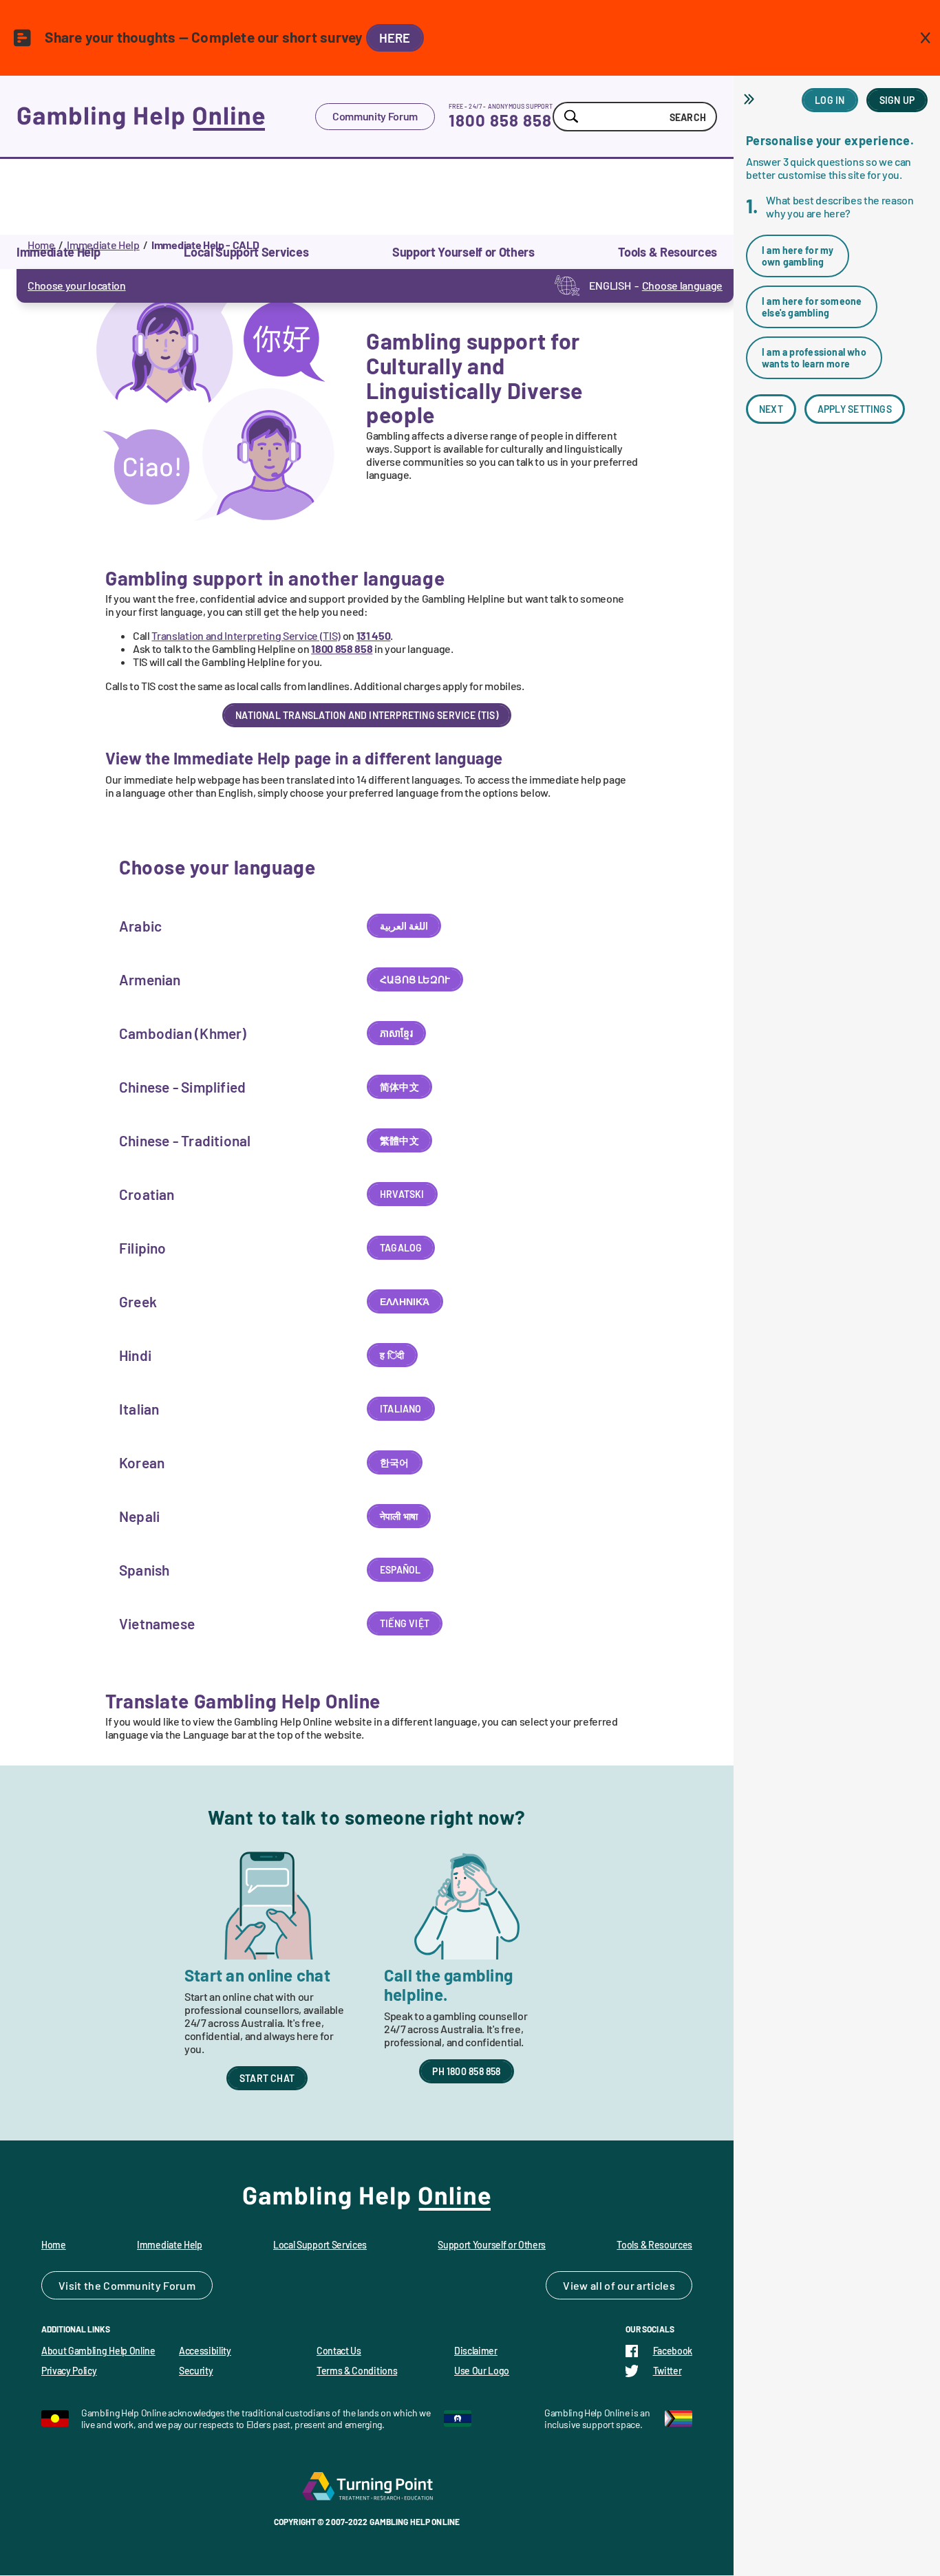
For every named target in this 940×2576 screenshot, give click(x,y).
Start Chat (267, 2078)
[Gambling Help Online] (166, 116)
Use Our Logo (482, 2371)
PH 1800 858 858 (466, 2071)
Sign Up (897, 100)
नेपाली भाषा (399, 1516)
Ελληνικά (405, 1301)
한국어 (395, 1462)
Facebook (673, 2351)
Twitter (667, 2371)
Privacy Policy (69, 2371)
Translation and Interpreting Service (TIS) (246, 635)
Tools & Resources (654, 2245)
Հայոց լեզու (415, 979)
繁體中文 (399, 1140)
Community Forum (375, 116)
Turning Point (367, 2486)
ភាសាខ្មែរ (396, 1033)
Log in (830, 100)
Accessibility (205, 2351)
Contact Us (339, 2351)
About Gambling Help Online (98, 2351)
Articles (656, 2285)
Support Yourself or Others (492, 2245)
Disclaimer (476, 2351)
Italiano (401, 1409)
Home (41, 245)
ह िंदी (392, 1355)
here (395, 38)
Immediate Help (103, 245)
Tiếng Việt (405, 1623)
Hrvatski (402, 1194)
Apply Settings (855, 409)
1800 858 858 (500, 120)
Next (771, 409)
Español (400, 1570)
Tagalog (401, 1248)
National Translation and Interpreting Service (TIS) (367, 715)
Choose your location (77, 285)
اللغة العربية (404, 926)
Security (196, 2371)
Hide (751, 99)
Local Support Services (320, 2245)
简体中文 (399, 1087)
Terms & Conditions (357, 2371)
